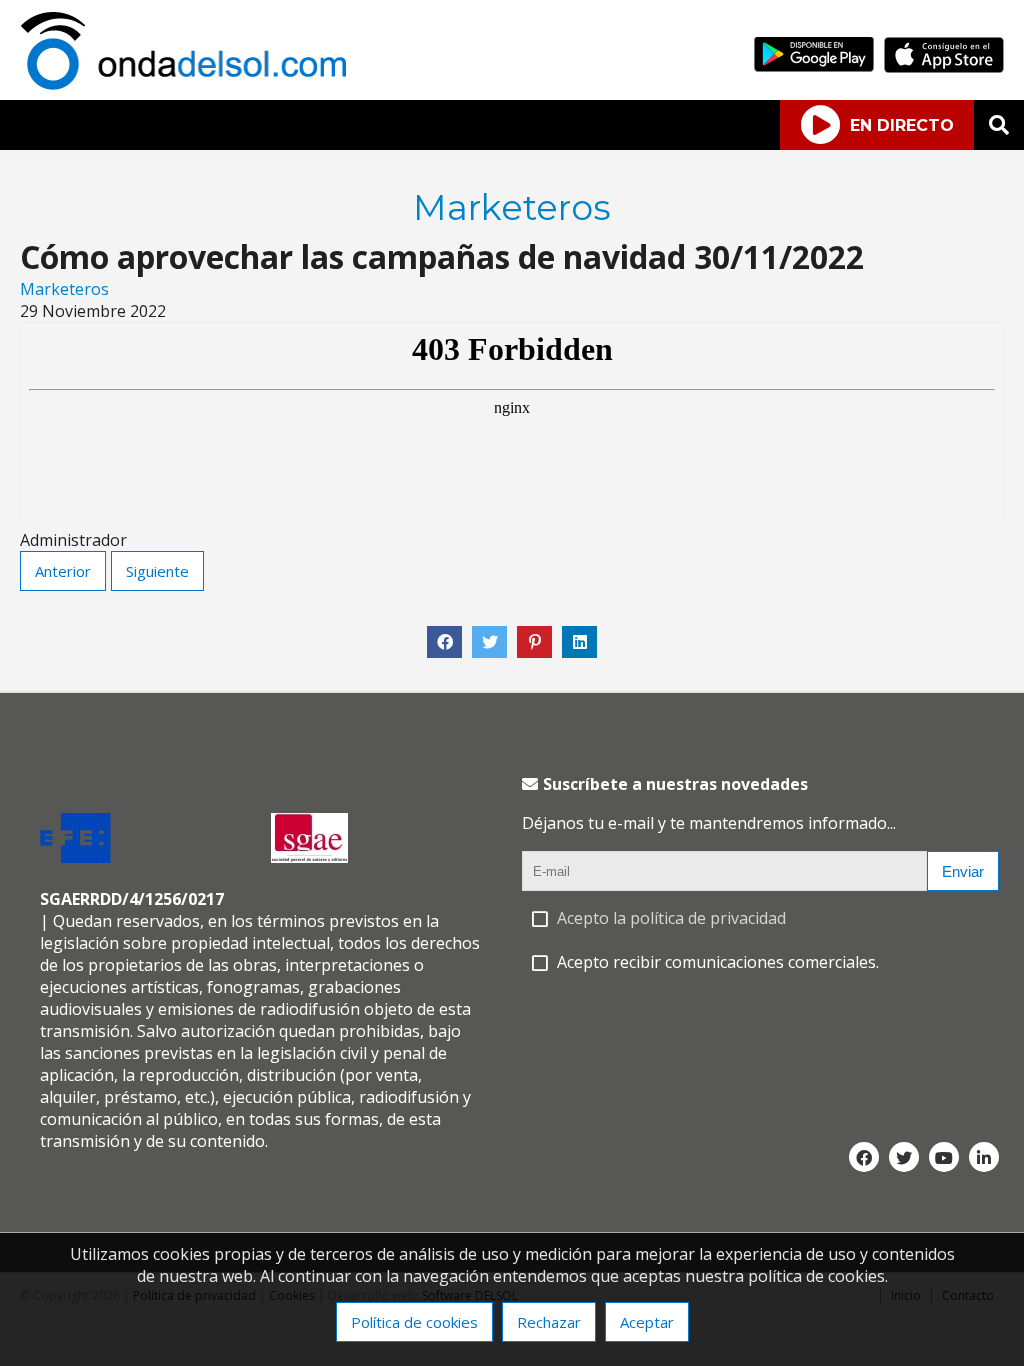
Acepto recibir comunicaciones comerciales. (718, 962)
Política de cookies (414, 1322)
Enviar (963, 871)
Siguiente (157, 571)
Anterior (63, 571)
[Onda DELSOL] (188, 84)
